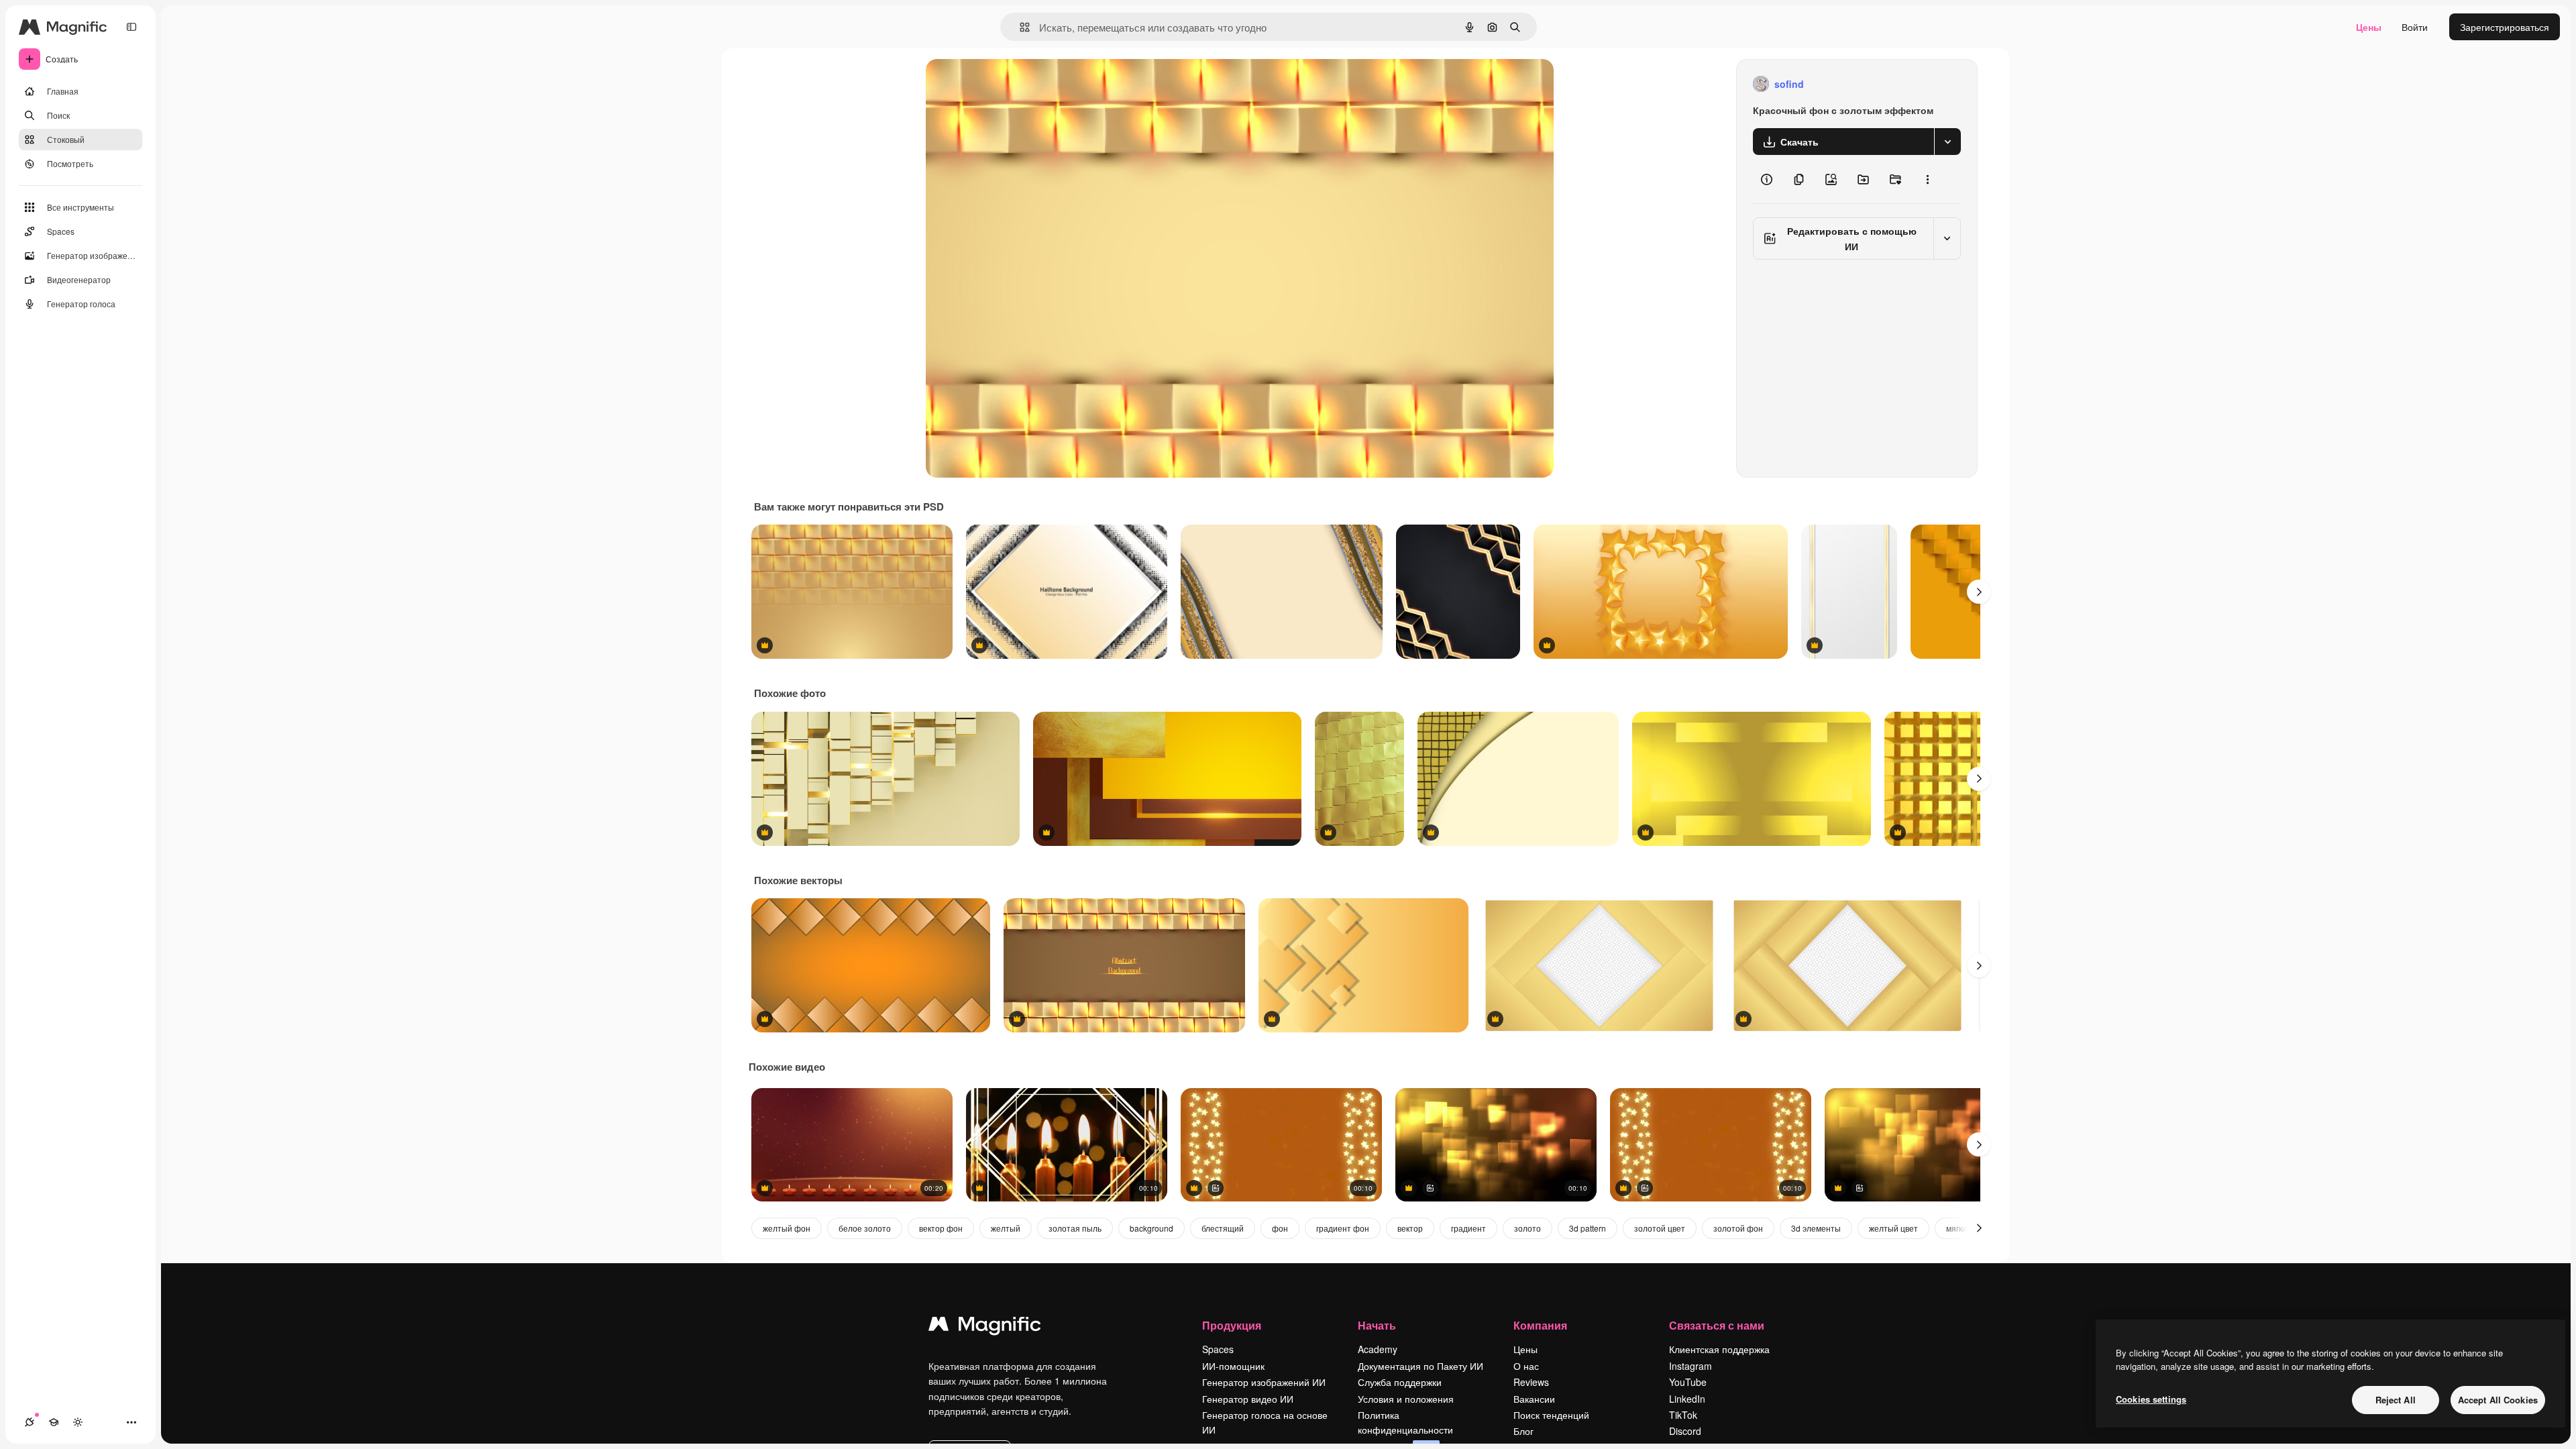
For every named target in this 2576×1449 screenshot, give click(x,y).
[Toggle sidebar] (131, 27)
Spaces (1218, 1349)
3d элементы (1816, 1228)
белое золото (865, 1228)
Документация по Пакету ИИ (1420, 1366)
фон (1280, 1228)
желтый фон (787, 1228)
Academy (1378, 1349)
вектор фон (941, 1228)
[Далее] (1979, 592)
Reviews (1531, 1382)
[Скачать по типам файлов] (1947, 142)
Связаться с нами (1717, 1325)
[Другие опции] (1927, 179)
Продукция (1232, 1325)
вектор (1410, 1228)
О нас (1526, 1366)
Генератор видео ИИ (1248, 1399)
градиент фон (1343, 1228)
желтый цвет (1893, 1228)
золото (1527, 1228)
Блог (1523, 1431)
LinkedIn (1687, 1399)
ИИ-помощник (1233, 1366)
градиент (1468, 1228)
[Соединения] (30, 1422)
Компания (1540, 1325)
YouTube (1688, 1382)
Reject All (2396, 1400)
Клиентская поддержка (1719, 1349)
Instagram (1690, 1366)
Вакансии (1534, 1399)
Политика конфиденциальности (1405, 1422)
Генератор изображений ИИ (1264, 1382)
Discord (1685, 1431)
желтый (1006, 1228)
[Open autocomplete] (1019, 27)
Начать (1377, 1325)
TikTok (1683, 1415)
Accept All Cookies (2498, 1400)
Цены (2369, 27)
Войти (2415, 27)
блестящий (1223, 1228)
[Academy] (54, 1422)
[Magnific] (985, 1327)
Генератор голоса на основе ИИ (1265, 1422)
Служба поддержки (1400, 1382)
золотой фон (1738, 1228)
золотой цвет (1660, 1228)
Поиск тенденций (1551, 1415)
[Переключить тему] (78, 1422)
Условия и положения (1406, 1399)
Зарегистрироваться (2505, 27)
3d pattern (1588, 1228)
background (1151, 1228)
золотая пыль (1075, 1228)
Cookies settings (2151, 1399)
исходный (1016, 84)
